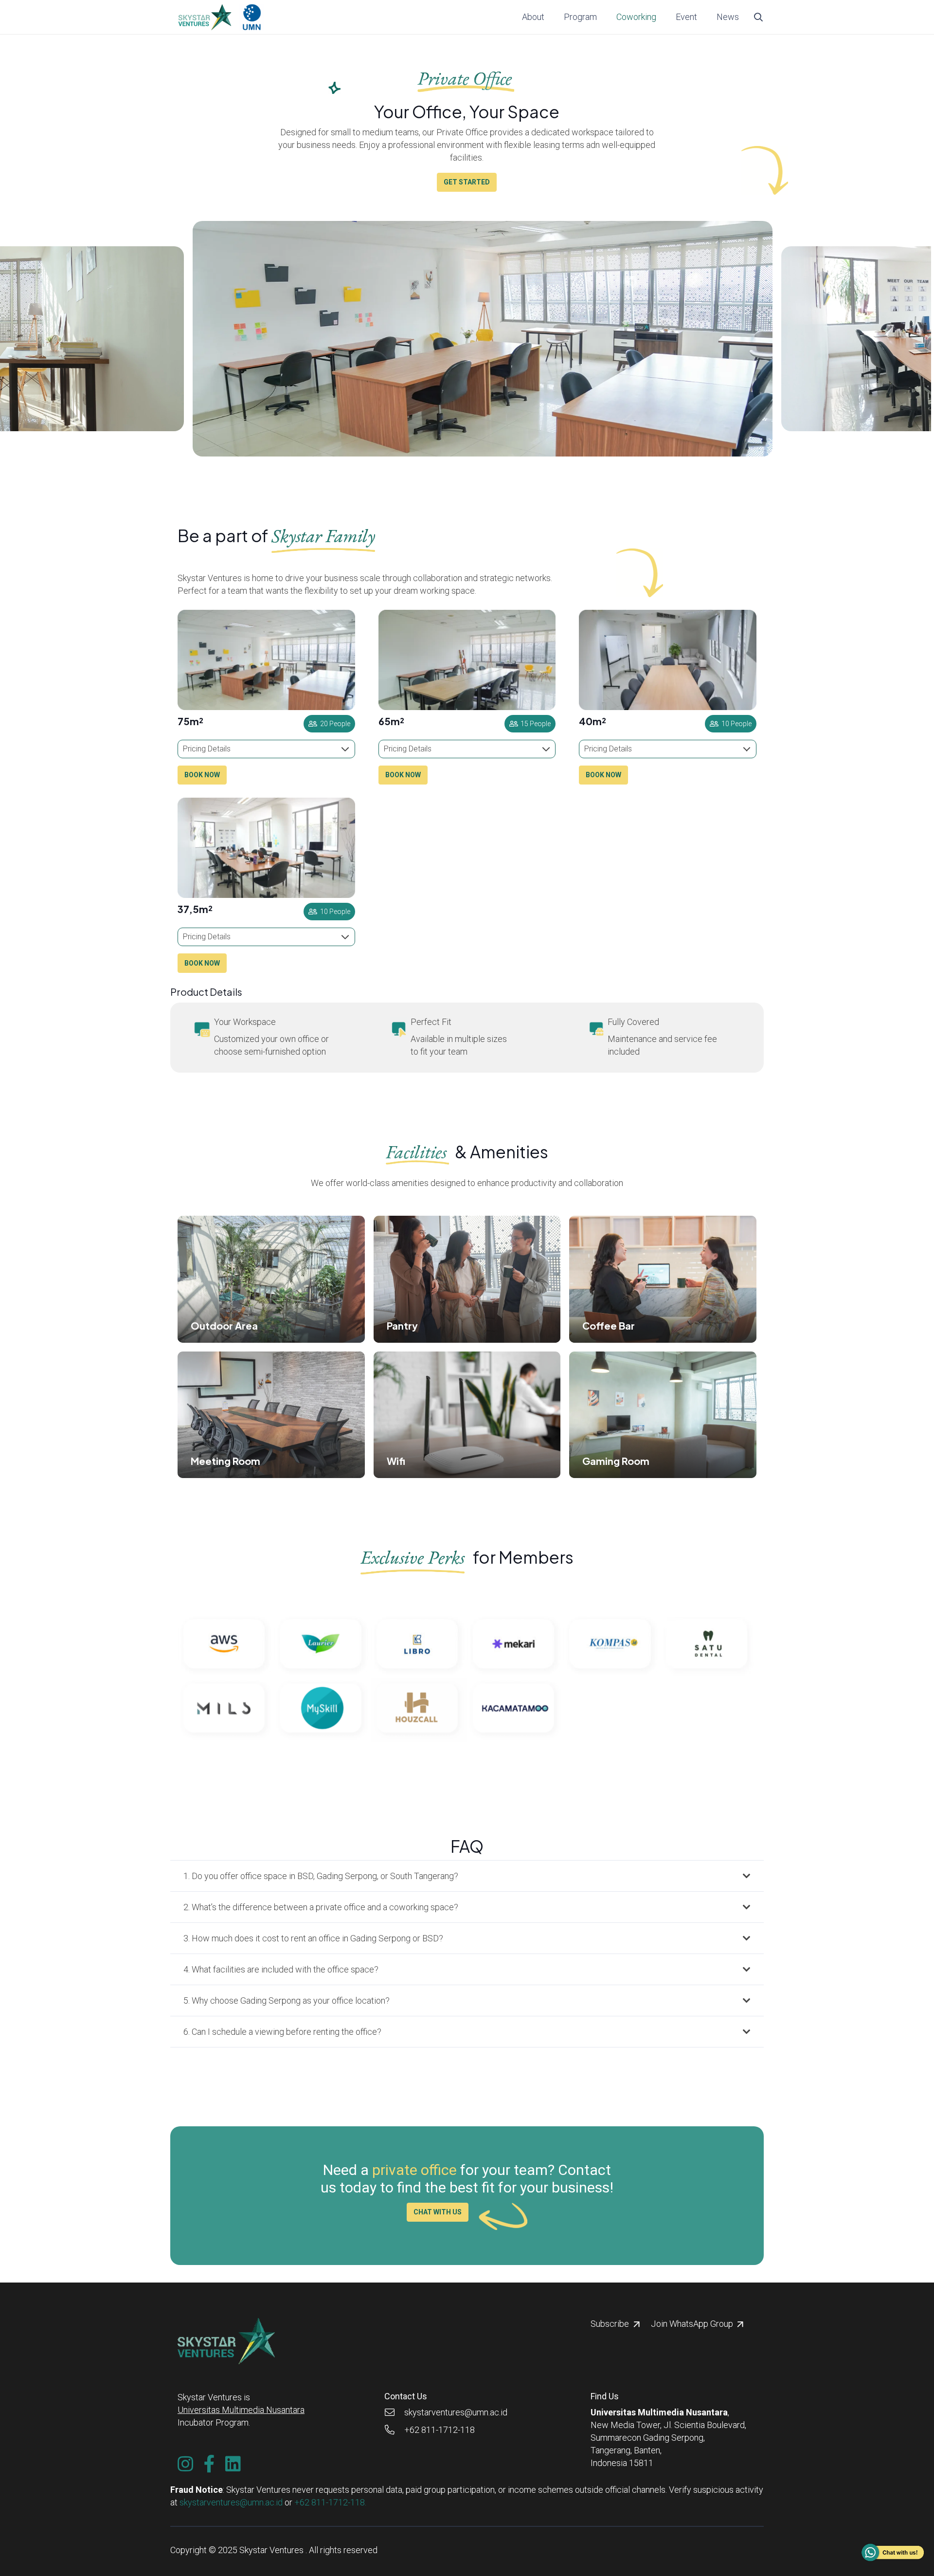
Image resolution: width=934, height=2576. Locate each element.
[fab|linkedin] (233, 2464)
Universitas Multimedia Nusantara (241, 2410)
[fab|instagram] (185, 2464)
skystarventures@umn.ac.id (231, 2502)
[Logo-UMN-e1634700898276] (252, 17)
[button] (602, 17)
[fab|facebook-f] (209, 2464)
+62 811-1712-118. (330, 2502)
